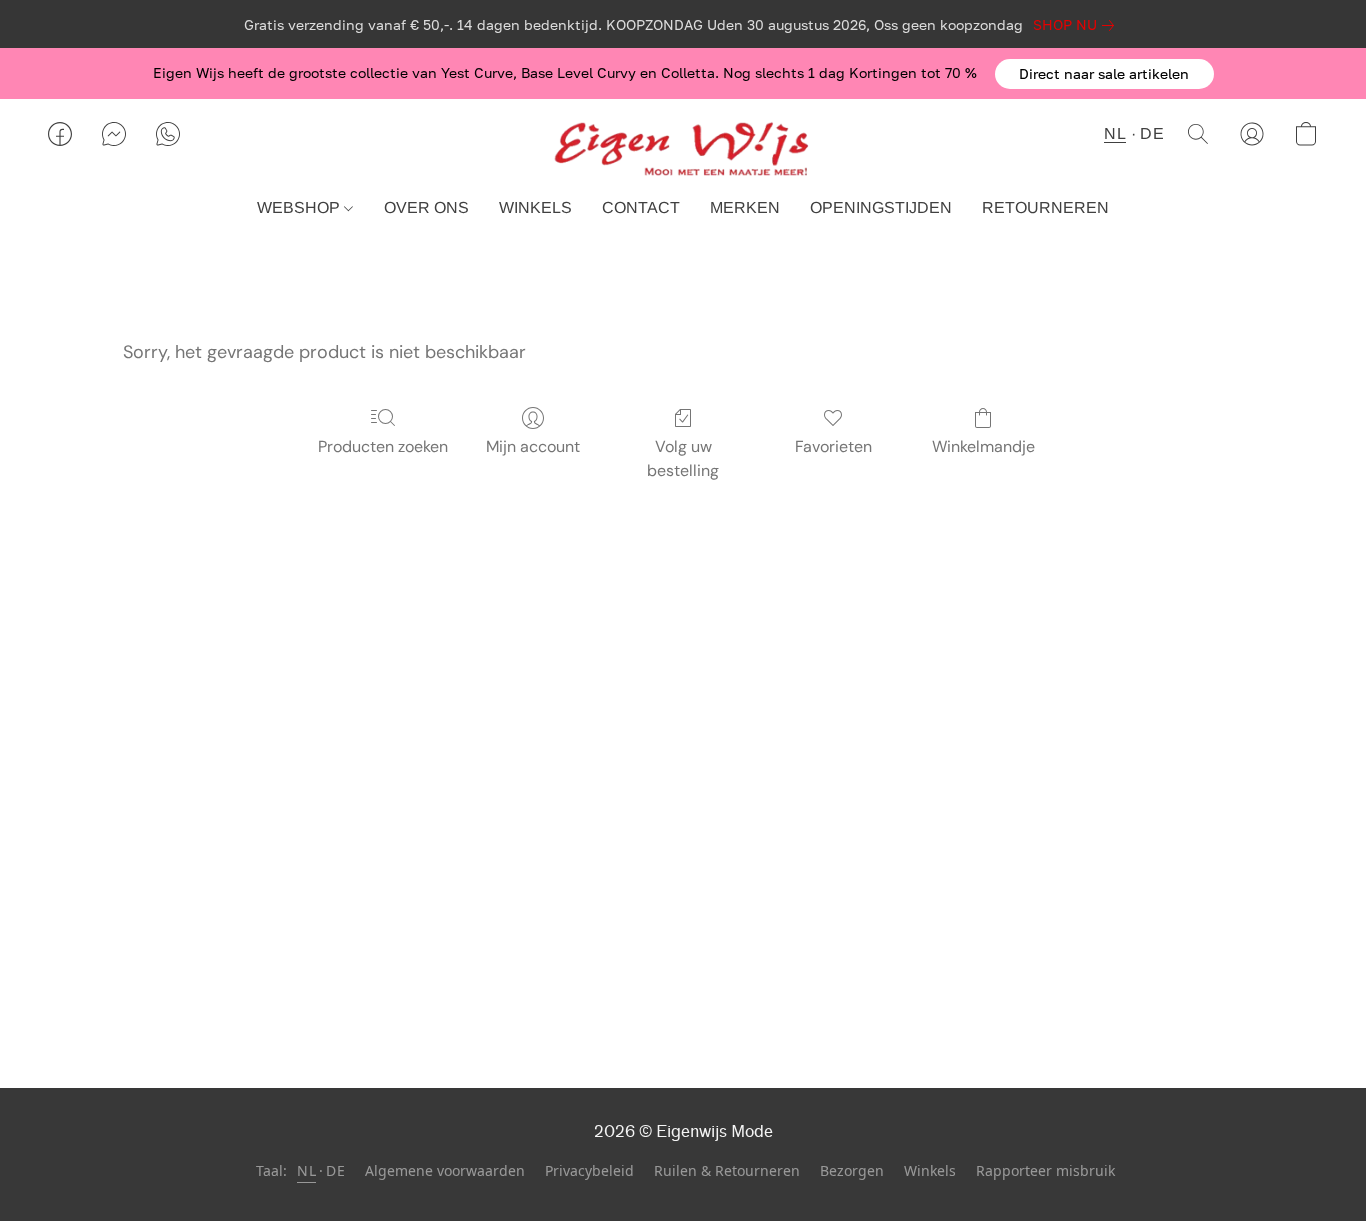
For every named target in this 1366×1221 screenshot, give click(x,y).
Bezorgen (852, 1170)
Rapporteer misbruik (1045, 1170)
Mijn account (533, 446)
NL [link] (306, 1170)
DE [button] (1152, 133)
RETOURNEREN (1045, 207)
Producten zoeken (383, 446)
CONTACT (641, 207)
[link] (1077, 25)
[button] (1104, 74)
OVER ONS (426, 207)
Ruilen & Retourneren (727, 1170)
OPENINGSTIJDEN (881, 207)
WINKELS (535, 207)
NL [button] (1115, 133)
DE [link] (335, 1170)
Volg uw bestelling (683, 458)
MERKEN (745, 207)
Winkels (930, 1170)
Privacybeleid (589, 1170)
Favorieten (833, 446)
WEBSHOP (300, 207)
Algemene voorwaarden (445, 1170)
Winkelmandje (983, 446)
